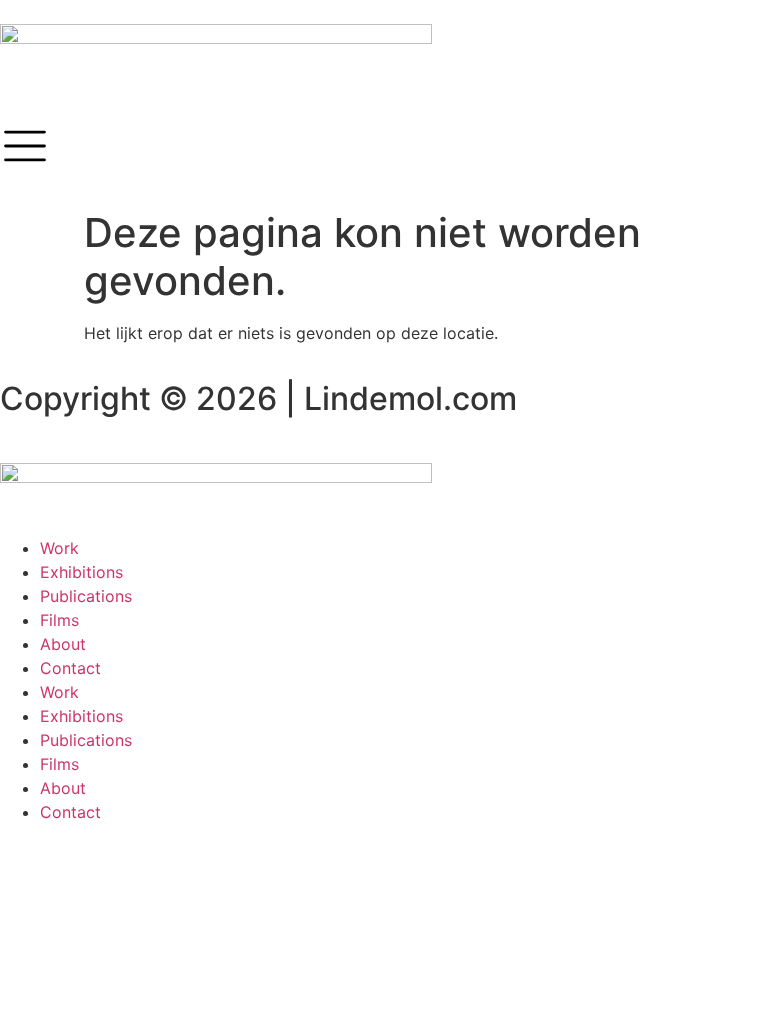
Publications (86, 596)
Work (59, 548)
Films (59, 620)
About (63, 644)
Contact (70, 668)
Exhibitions (81, 572)
